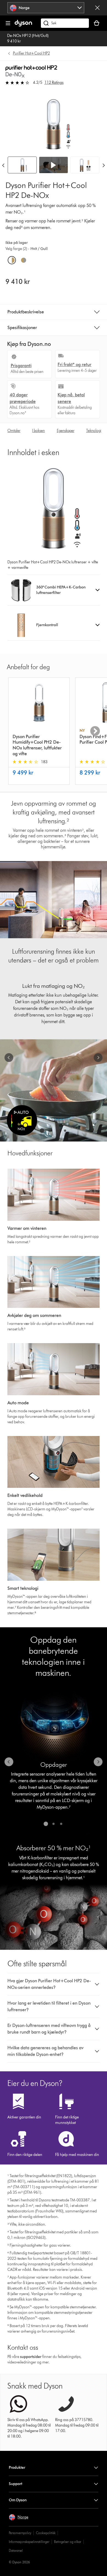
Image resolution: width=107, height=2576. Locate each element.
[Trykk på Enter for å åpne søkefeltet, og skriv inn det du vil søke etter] (65, 23)
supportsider (31, 2357)
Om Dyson (18, 2500)
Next (95, 731)
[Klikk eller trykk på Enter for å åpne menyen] (8, 23)
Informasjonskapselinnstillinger (29, 2542)
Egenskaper (66, 431)
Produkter (17, 2468)
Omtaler (14, 431)
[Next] (104, 165)
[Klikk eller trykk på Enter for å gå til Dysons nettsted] (23, 25)
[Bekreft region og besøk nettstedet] (97, 8)
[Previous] (3, 165)
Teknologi (94, 431)
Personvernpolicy (20, 2533)
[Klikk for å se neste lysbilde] (98, 1058)
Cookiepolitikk (46, 2533)
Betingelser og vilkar (68, 2542)
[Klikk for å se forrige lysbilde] (9, 1058)
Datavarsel (16, 2551)
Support (16, 2484)
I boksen (38, 431)
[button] (54, 165)
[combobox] (46, 8)
